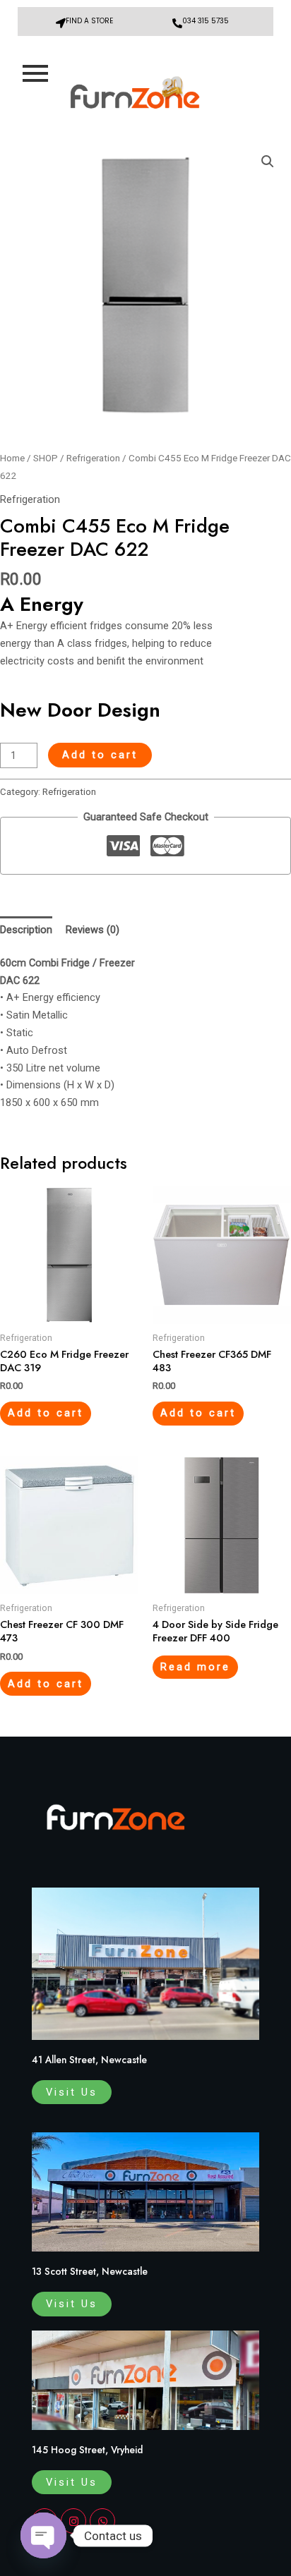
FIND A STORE (89, 21)
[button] (268, 162)
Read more (195, 1667)
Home (12, 458)
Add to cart (100, 755)
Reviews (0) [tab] (93, 930)
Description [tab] (26, 930)
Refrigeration (93, 458)
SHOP (46, 458)
